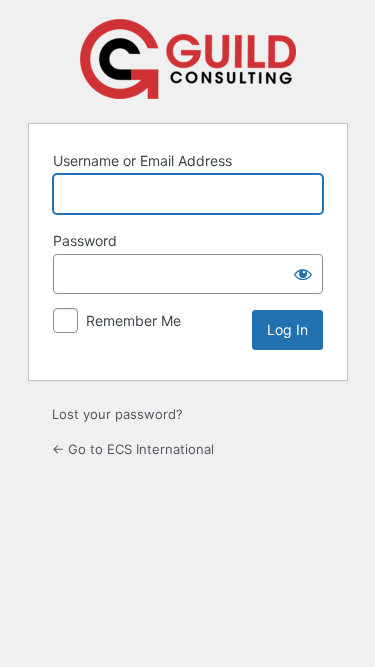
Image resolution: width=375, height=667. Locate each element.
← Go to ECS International (133, 449)
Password (85, 240)
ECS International (188, 59)
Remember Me (133, 320)
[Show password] (303, 274)
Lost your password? (117, 414)
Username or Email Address (142, 160)
